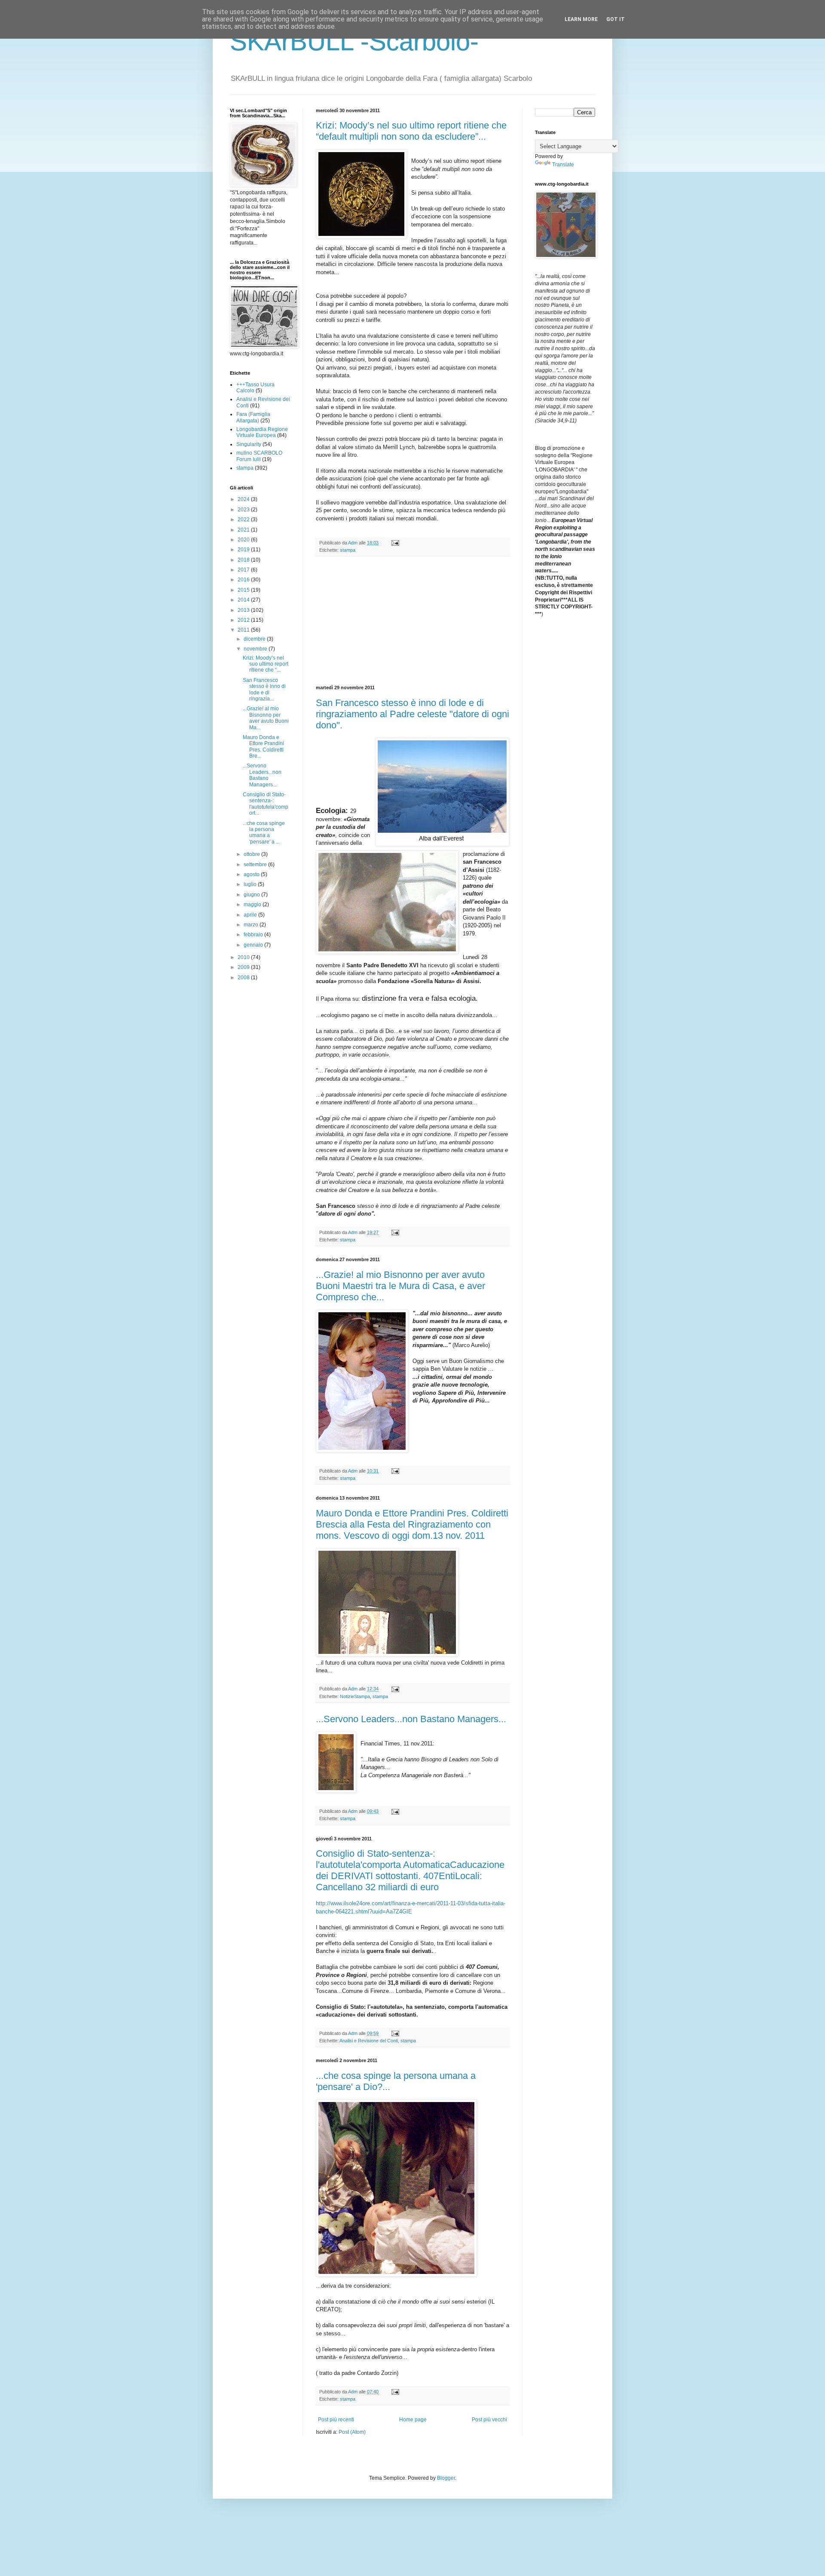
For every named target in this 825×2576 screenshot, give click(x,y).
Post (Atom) (352, 2432)
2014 (244, 600)
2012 (244, 620)
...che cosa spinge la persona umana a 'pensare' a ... (264, 833)
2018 (244, 560)
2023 (244, 510)
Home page (413, 2420)
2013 (244, 610)
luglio (251, 884)
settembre (256, 865)
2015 (244, 590)
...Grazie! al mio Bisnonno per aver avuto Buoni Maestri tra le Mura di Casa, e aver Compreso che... (400, 1286)
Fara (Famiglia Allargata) (253, 417)
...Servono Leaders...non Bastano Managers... (411, 1719)
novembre (256, 649)
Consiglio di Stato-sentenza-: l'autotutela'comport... (266, 804)
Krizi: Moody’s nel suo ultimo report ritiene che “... (266, 664)
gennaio (254, 945)
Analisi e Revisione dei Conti (369, 2041)
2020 (244, 540)
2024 (244, 499)
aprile (251, 915)
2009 (244, 967)
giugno (252, 895)
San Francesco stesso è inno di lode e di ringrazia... (264, 689)
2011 (244, 630)
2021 (244, 530)
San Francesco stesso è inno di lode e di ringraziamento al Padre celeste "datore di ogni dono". (412, 714)
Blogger (446, 2478)
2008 (244, 978)
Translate (563, 165)
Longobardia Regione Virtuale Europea (262, 432)
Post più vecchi (489, 2420)
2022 (244, 519)
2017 (244, 570)
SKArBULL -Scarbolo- (354, 41)
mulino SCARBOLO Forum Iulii (259, 456)
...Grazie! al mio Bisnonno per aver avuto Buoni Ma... (266, 718)
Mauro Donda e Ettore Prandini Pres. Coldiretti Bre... (263, 747)
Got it (616, 19)
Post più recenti (336, 2420)
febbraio (254, 935)
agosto (252, 874)
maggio (253, 905)
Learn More (581, 19)
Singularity (249, 444)
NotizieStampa (355, 1696)
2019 (244, 550)
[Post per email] (395, 543)
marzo (252, 925)
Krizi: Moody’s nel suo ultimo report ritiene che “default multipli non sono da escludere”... (411, 131)
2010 (244, 957)
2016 (244, 580)
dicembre (255, 639)
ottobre (252, 854)
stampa (348, 550)
